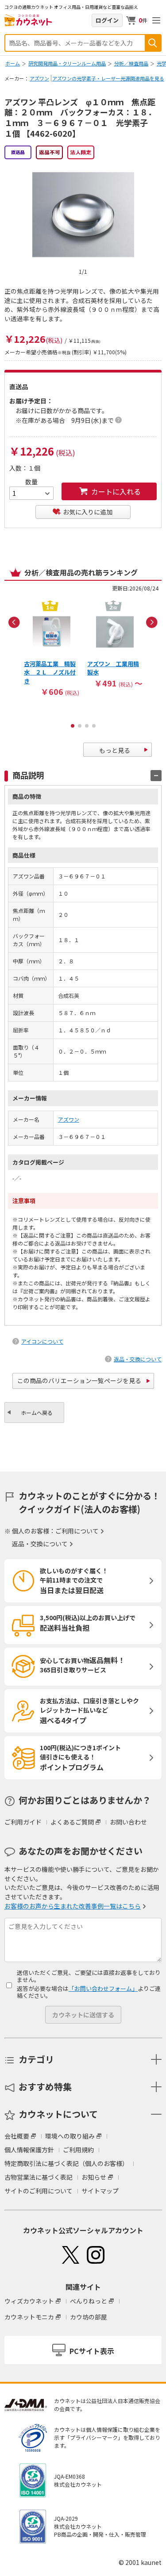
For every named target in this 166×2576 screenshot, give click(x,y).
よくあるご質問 (72, 1822)
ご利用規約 (78, 2150)
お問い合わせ (128, 1822)
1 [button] (73, 726)
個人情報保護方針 (29, 2150)
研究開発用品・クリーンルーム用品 (67, 63)
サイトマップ (100, 2191)
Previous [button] (14, 622)
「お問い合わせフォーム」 (103, 1988)
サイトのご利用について (39, 2191)
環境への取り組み (70, 2136)
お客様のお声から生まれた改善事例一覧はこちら (73, 1906)
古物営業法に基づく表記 (39, 2177)
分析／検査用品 (131, 63)
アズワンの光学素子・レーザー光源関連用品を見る (108, 78)
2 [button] (80, 726)
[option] (52, 648)
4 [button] (94, 726)
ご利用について (77, 1531)
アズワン (39, 78)
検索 (153, 43)
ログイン (107, 20)
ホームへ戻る (37, 1413)
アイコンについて (42, 1341)
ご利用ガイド (23, 1822)
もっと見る (115, 750)
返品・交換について (138, 1359)
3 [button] (87, 726)
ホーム (13, 63)
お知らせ (94, 2177)
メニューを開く (156, 20)
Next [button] (152, 622)
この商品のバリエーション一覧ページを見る (79, 1380)
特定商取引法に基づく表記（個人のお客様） (66, 2163)
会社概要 (17, 2136)
